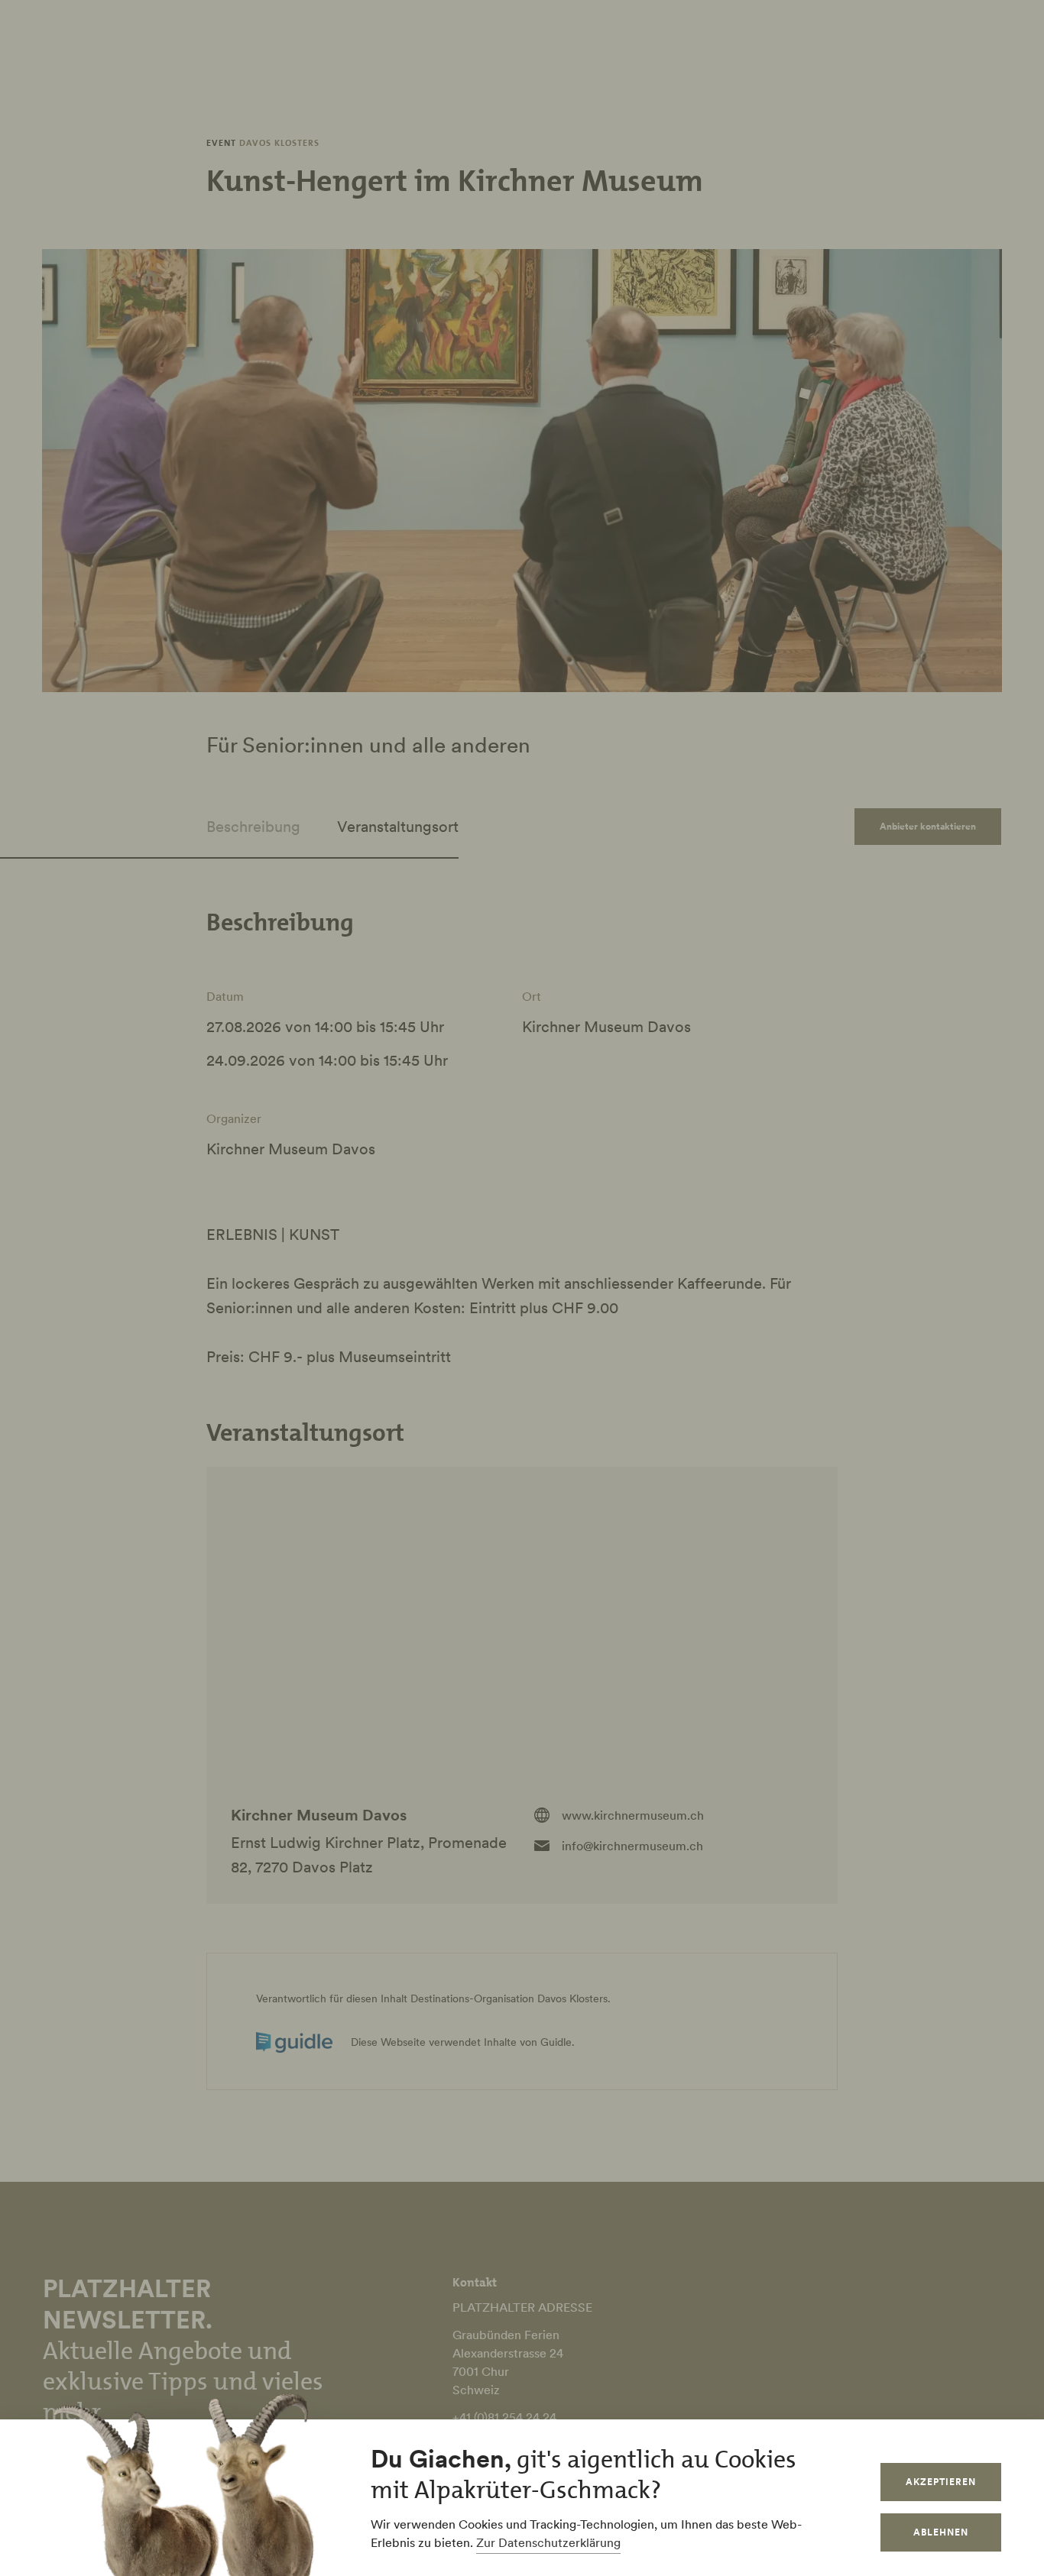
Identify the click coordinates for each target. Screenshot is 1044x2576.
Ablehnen (941, 2532)
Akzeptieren (941, 2482)
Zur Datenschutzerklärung (548, 2542)
